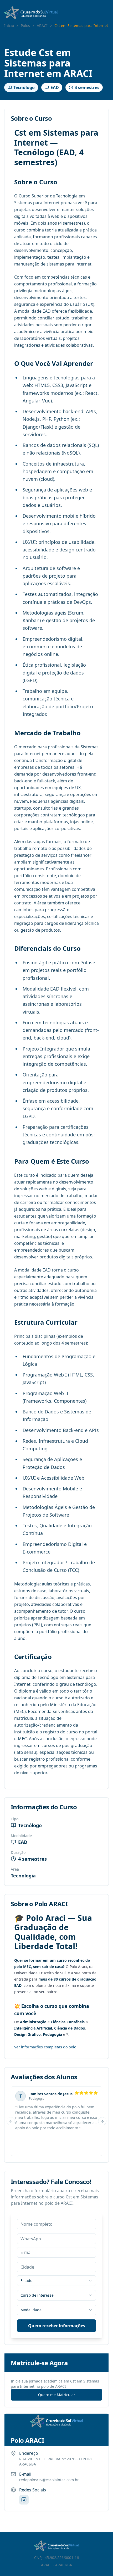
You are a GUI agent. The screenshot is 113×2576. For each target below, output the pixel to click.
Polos (25, 26)
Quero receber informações (57, 2326)
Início (9, 26)
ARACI (42, 26)
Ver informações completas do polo (45, 2047)
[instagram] (24, 2500)
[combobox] (56, 2281)
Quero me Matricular (57, 2395)
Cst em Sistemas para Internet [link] (81, 26)
